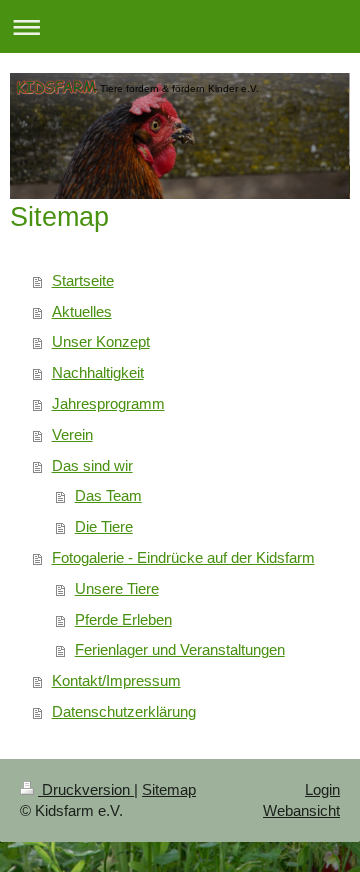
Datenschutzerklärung (124, 711)
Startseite (83, 280)
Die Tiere (104, 526)
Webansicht (301, 810)
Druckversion (86, 789)
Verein (72, 434)
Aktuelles (82, 311)
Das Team (108, 495)
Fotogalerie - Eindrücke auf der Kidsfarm (183, 557)
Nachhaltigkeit (98, 372)
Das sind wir (92, 465)
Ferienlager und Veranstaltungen (180, 649)
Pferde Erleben (123, 619)
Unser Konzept (101, 341)
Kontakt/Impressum (116, 680)
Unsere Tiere (117, 588)
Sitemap (169, 789)
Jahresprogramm (108, 403)
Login (322, 789)
